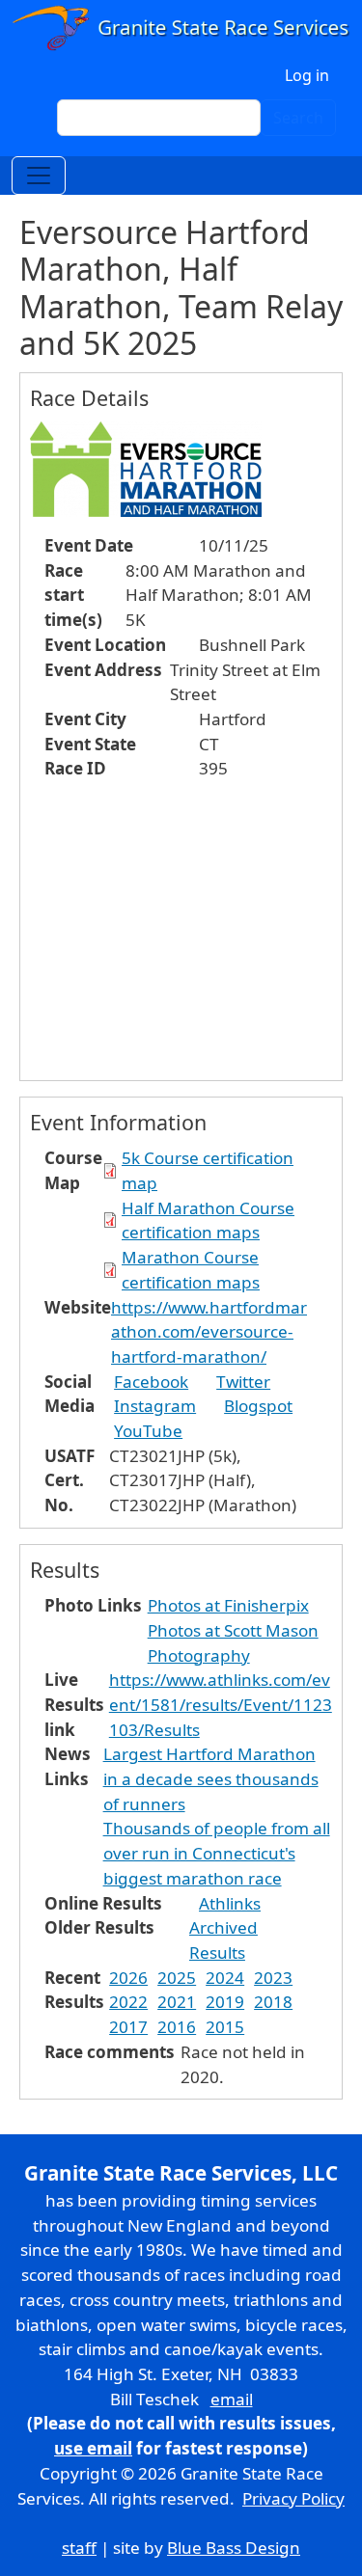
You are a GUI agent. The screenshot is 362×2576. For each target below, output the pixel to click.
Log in (307, 75)
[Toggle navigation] (39, 176)
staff (79, 2548)
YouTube (148, 1431)
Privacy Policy (293, 2498)
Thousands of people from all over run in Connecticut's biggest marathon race (217, 1853)
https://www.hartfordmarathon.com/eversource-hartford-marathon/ (209, 1332)
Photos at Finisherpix (228, 1605)
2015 (225, 2027)
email (232, 2399)
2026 (128, 1978)
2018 (273, 2002)
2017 (128, 2027)
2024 (225, 1978)
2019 (225, 2002)
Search (298, 118)
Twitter (243, 1382)
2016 (177, 2027)
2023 (273, 1978)
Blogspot (258, 1406)
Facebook (151, 1382)
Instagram (155, 1406)
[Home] (181, 28)
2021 (177, 2002)
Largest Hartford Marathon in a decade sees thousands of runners (211, 1778)
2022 (128, 2002)
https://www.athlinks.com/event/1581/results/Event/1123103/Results (221, 1704)
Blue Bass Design (234, 2548)
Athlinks (230, 1903)
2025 (177, 1978)
